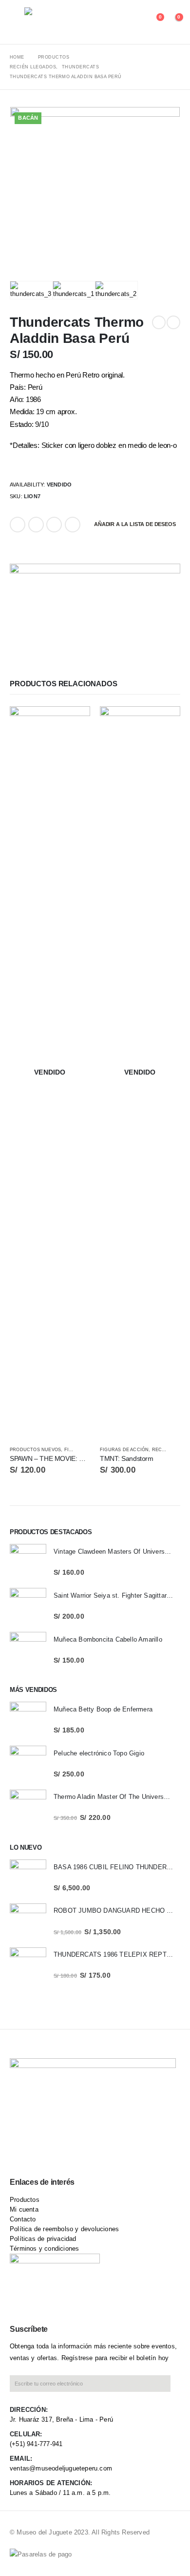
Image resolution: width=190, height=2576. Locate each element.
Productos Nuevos (35, 1450)
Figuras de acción (124, 1450)
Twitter (36, 525)
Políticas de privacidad (43, 2239)
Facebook (18, 525)
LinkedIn (54, 525)
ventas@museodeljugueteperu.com (61, 2468)
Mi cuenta (24, 2209)
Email (73, 525)
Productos (25, 2200)
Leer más (74, 722)
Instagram (106, 2154)
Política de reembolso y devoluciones (64, 2229)
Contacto (23, 2219)
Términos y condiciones (44, 2249)
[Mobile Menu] (17, 22)
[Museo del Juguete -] (58, 22)
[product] (28, 1562)
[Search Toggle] (137, 22)
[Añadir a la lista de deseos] (86, 1450)
